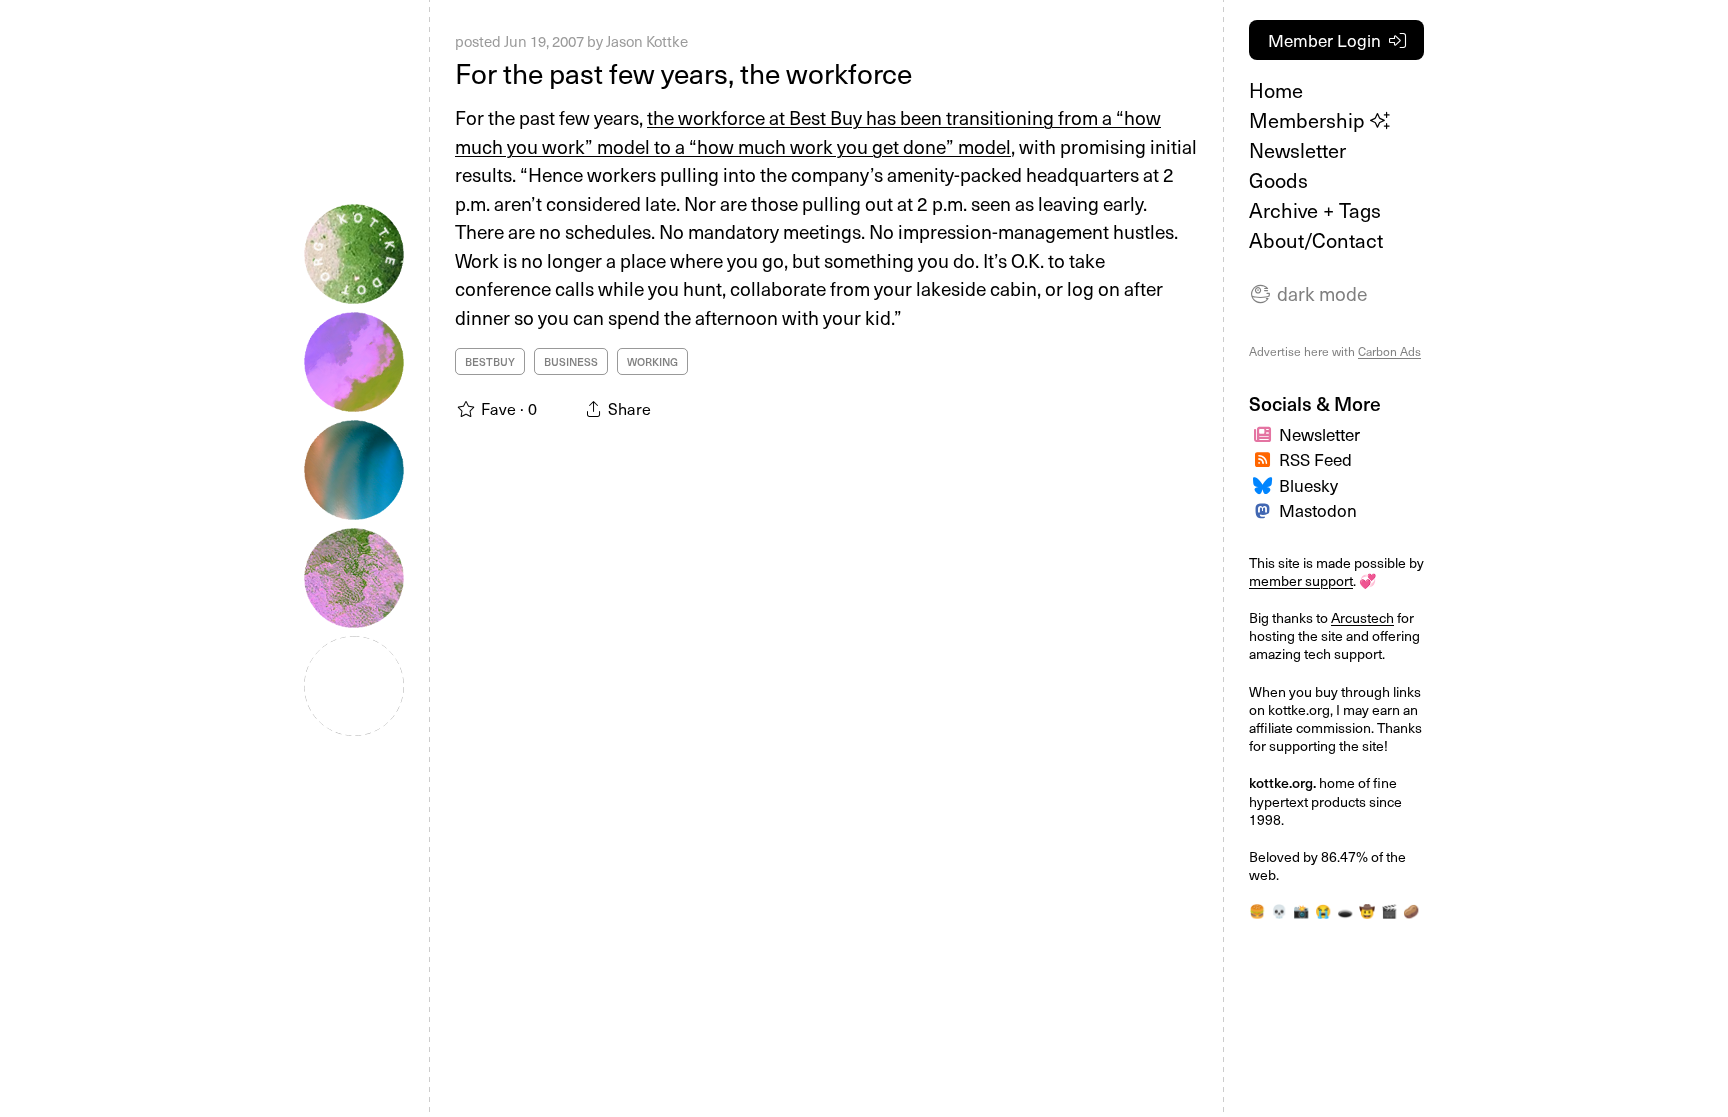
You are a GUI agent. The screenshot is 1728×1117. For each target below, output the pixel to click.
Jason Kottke (647, 41)
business (571, 361)
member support (1301, 580)
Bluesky (1308, 485)
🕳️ (1345, 910)
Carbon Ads (1389, 351)
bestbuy (490, 361)
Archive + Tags (1315, 210)
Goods (1278, 180)
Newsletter (1297, 150)
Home (1276, 90)
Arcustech (1362, 617)
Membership (1309, 120)
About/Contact (1316, 240)
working (652, 361)
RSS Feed (1315, 459)
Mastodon (1318, 510)
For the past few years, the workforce (683, 72)
